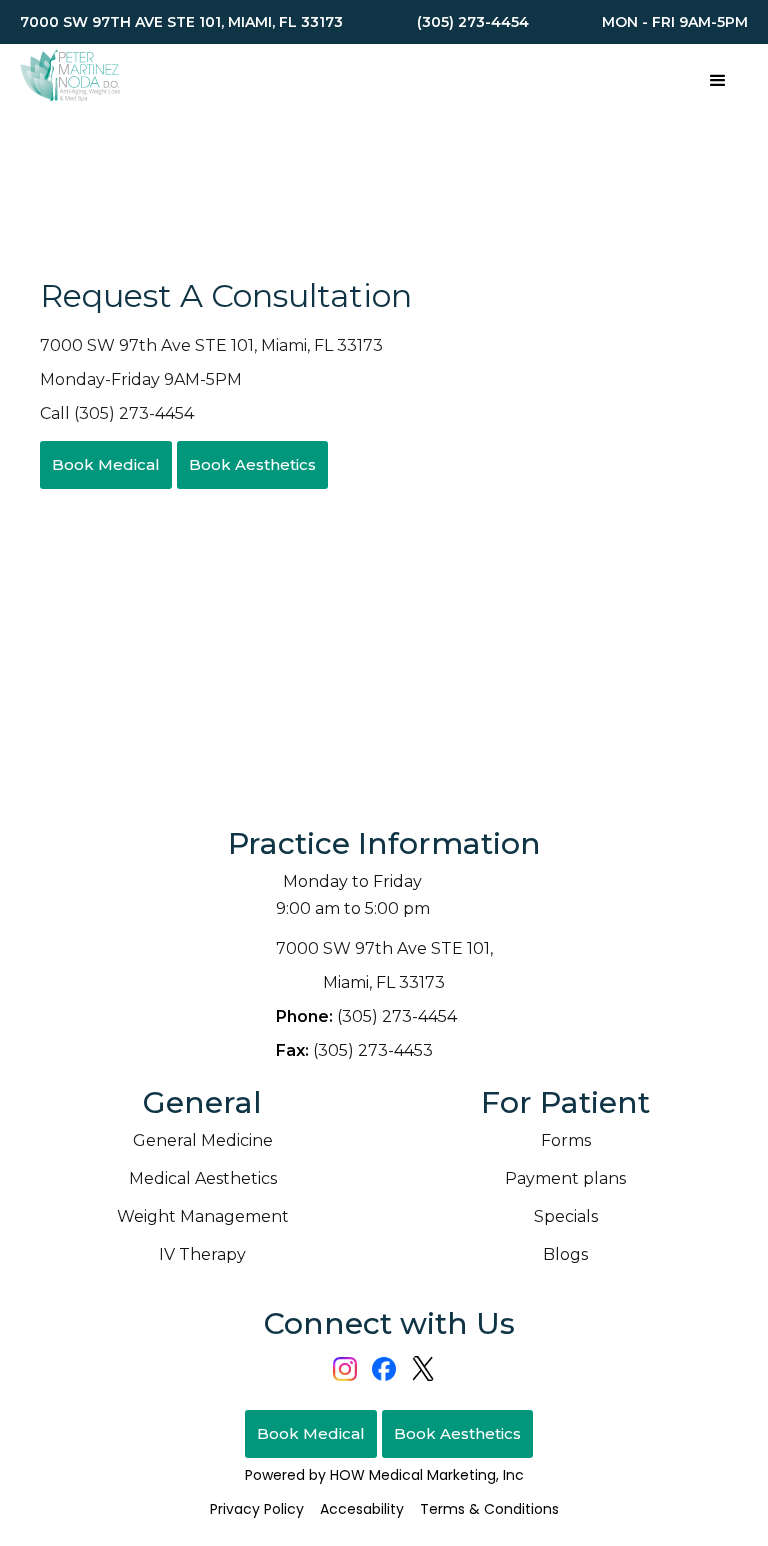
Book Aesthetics (252, 464)
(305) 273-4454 (366, 1016)
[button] (718, 79)
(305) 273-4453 (354, 1050)
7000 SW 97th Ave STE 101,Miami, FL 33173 (384, 965)
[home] (70, 79)
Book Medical (106, 464)
